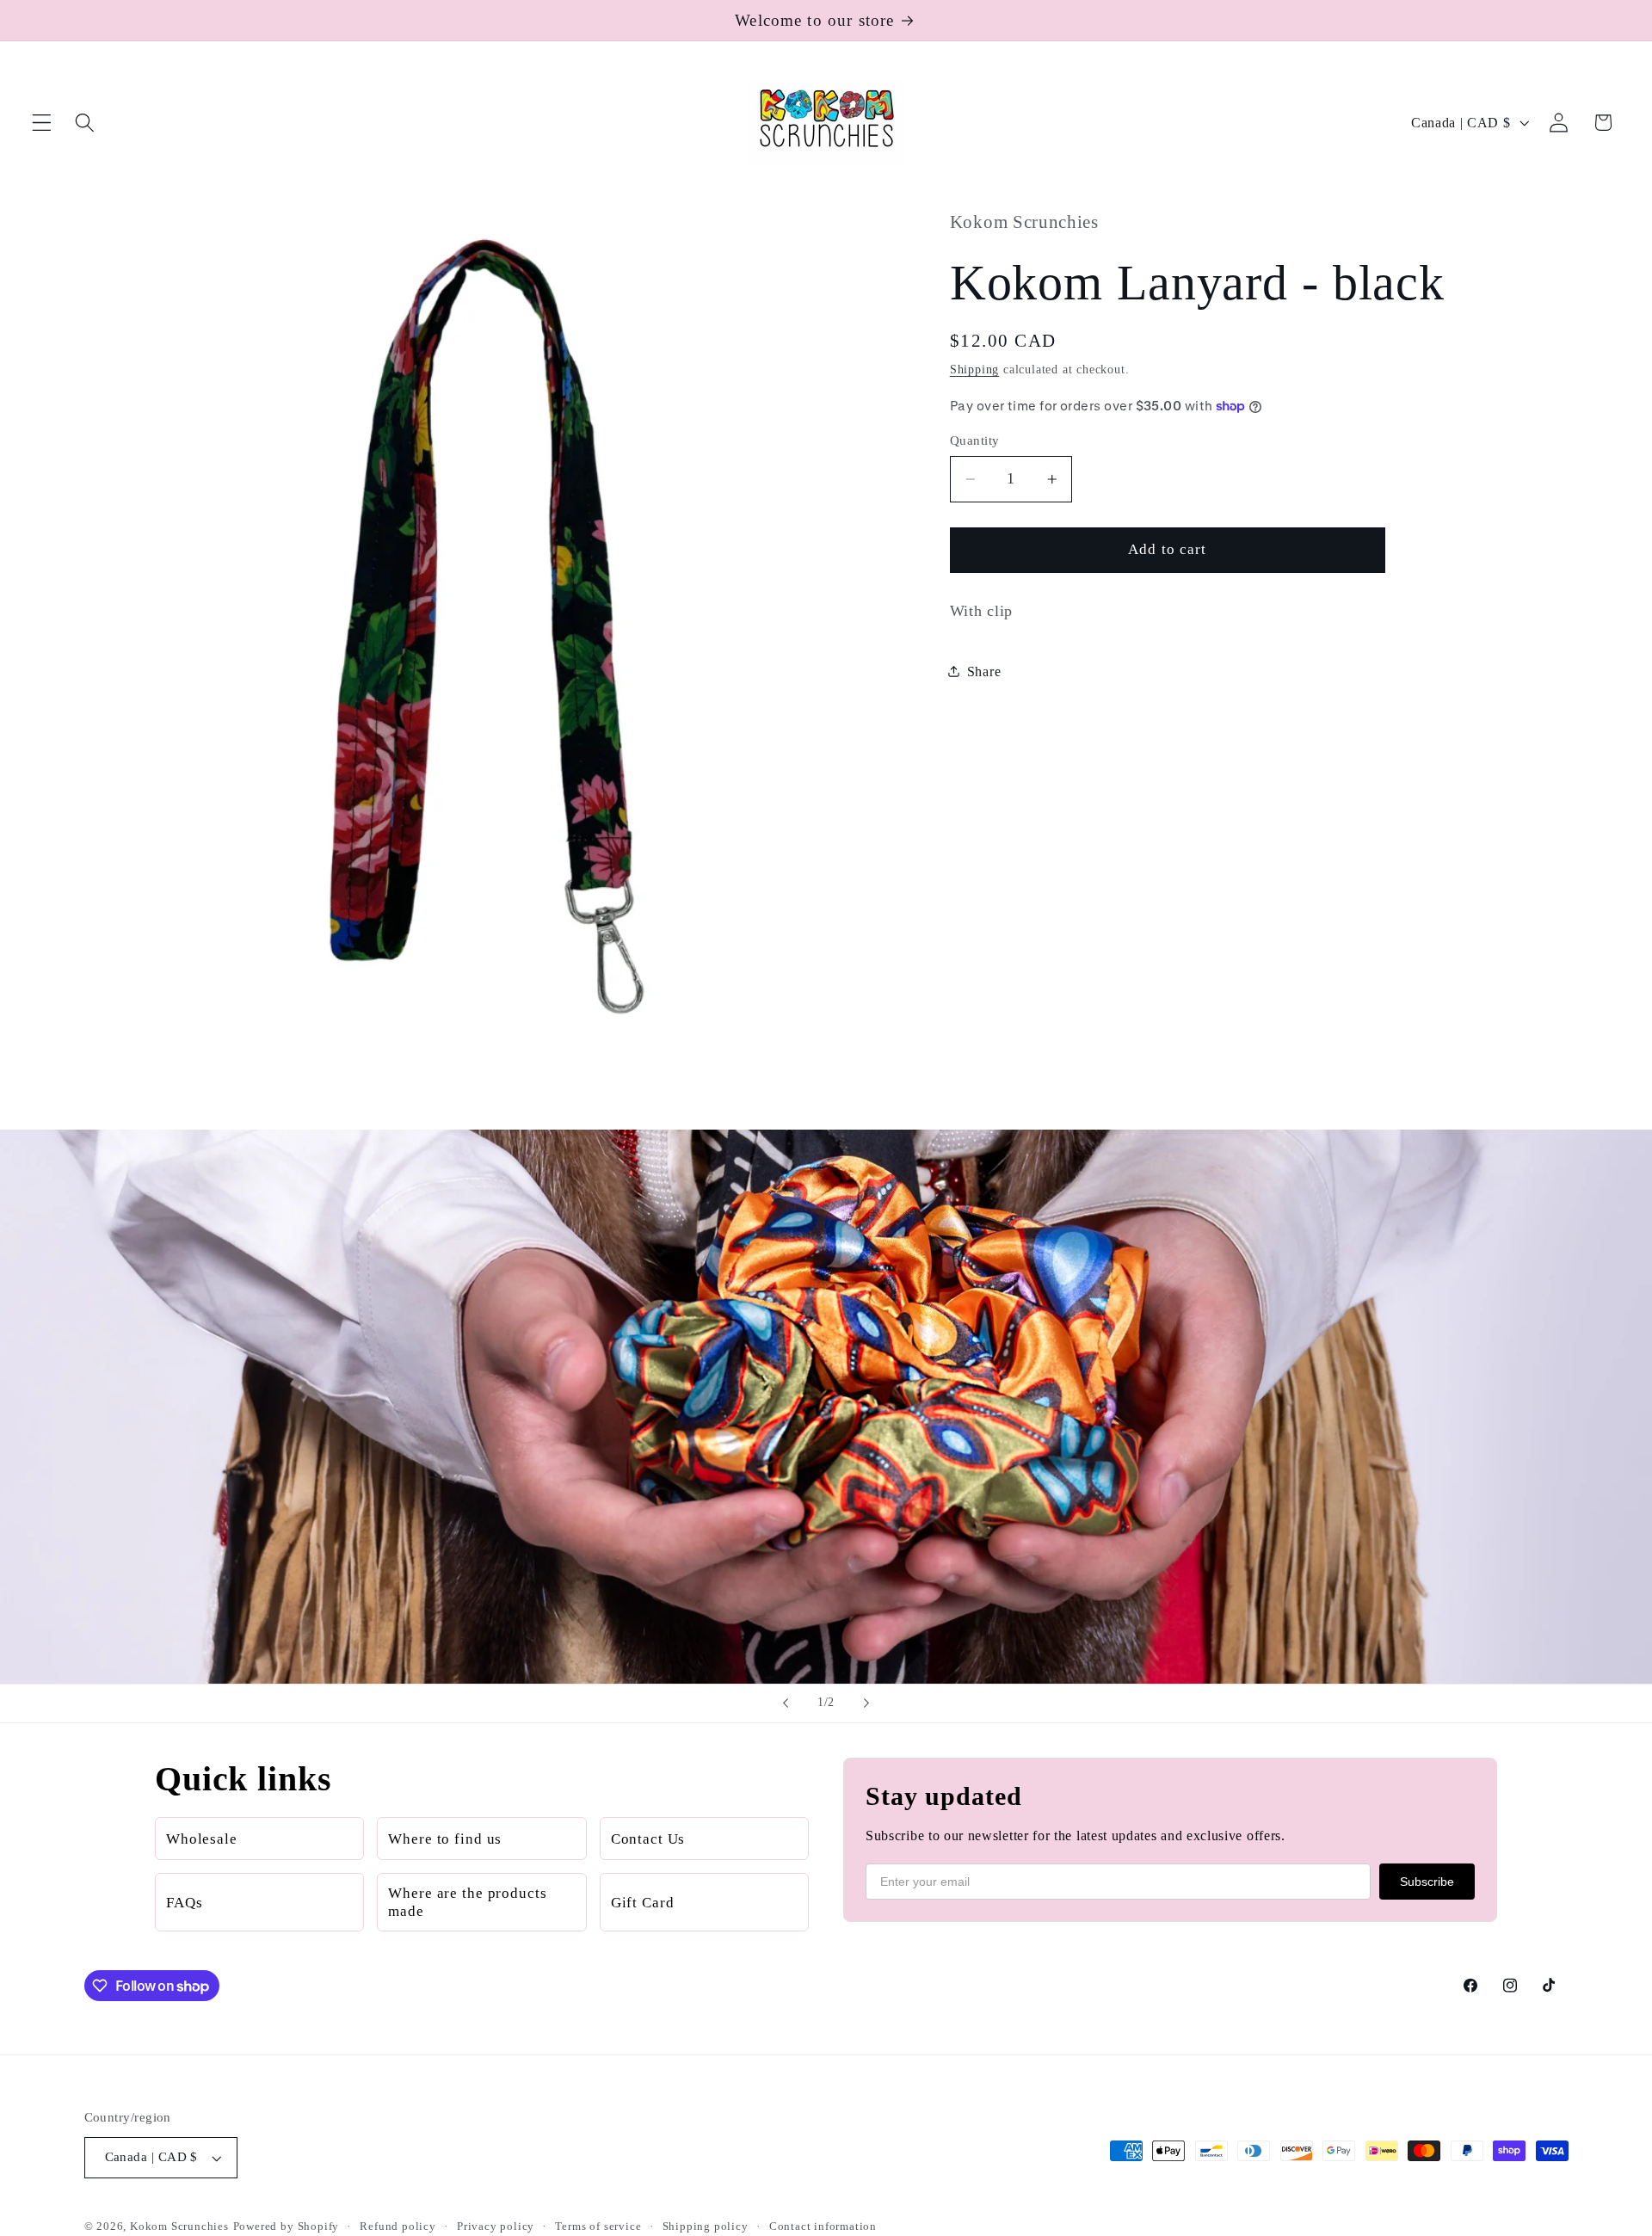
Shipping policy (706, 2227)
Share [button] (984, 671)
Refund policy (398, 2227)
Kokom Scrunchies (179, 2227)
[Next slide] (866, 1703)
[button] (42, 123)
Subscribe (1427, 1882)
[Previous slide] (786, 1703)
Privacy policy (496, 2227)
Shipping (974, 370)
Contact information (823, 2227)
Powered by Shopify (287, 2227)
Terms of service (598, 2227)
